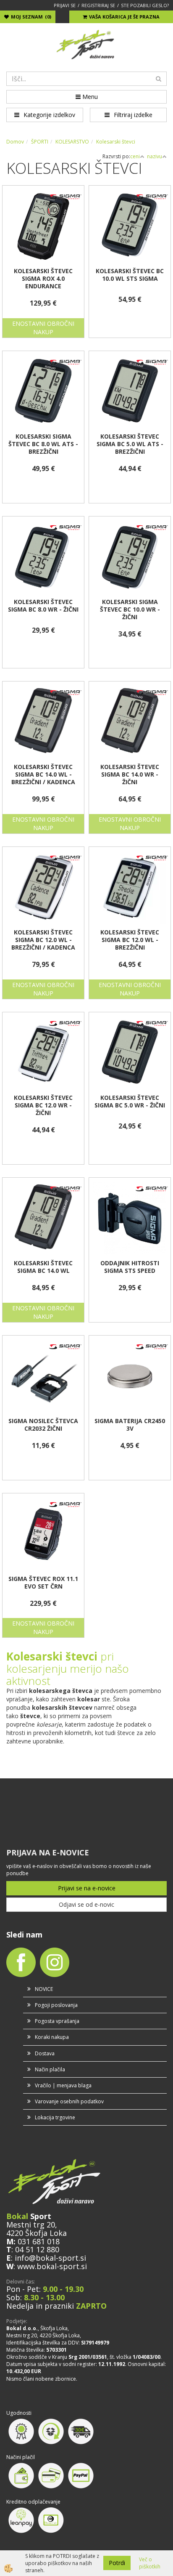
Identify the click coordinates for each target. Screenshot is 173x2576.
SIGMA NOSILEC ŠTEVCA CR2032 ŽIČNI (43, 1425)
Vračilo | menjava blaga (63, 2085)
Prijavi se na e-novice (87, 1888)
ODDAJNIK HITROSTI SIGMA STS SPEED (130, 1267)
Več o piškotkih (150, 2563)
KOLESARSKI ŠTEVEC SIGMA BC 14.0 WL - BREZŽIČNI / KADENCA (43, 774)
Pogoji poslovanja (56, 2005)
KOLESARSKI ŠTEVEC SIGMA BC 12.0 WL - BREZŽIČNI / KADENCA (43, 940)
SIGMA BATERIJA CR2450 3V (130, 1425)
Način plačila (50, 2069)
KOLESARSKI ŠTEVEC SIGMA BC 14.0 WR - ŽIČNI (130, 774)
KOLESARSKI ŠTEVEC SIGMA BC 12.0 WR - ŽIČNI (43, 1105)
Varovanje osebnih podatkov (69, 2101)
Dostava (45, 2053)
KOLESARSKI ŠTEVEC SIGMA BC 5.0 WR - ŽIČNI (130, 1102)
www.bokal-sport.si (52, 2266)
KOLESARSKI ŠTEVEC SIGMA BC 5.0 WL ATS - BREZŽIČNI (130, 444)
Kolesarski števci (116, 142)
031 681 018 (39, 2241)
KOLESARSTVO (72, 142)
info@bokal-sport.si (50, 2258)
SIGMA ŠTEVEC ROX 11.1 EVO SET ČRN (43, 1583)
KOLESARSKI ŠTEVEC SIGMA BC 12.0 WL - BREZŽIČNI (130, 940)
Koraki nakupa (52, 2037)
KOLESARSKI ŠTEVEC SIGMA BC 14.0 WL (43, 1267)
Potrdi (117, 2563)
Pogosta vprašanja (57, 2021)
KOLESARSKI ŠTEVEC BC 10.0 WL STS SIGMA (130, 275)
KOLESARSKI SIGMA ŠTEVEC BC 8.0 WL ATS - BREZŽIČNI (43, 444)
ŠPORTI (40, 142)
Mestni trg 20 (31, 2225)
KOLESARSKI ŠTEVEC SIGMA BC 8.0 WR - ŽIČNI (43, 606)
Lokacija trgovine (55, 2117)
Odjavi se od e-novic (86, 1904)
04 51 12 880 (37, 2249)
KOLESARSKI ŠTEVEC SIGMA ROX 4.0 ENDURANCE (43, 279)
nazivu (155, 156)
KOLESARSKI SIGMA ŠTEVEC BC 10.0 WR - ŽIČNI (130, 609)
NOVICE (44, 1989)
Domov (15, 142)
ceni (135, 156)
